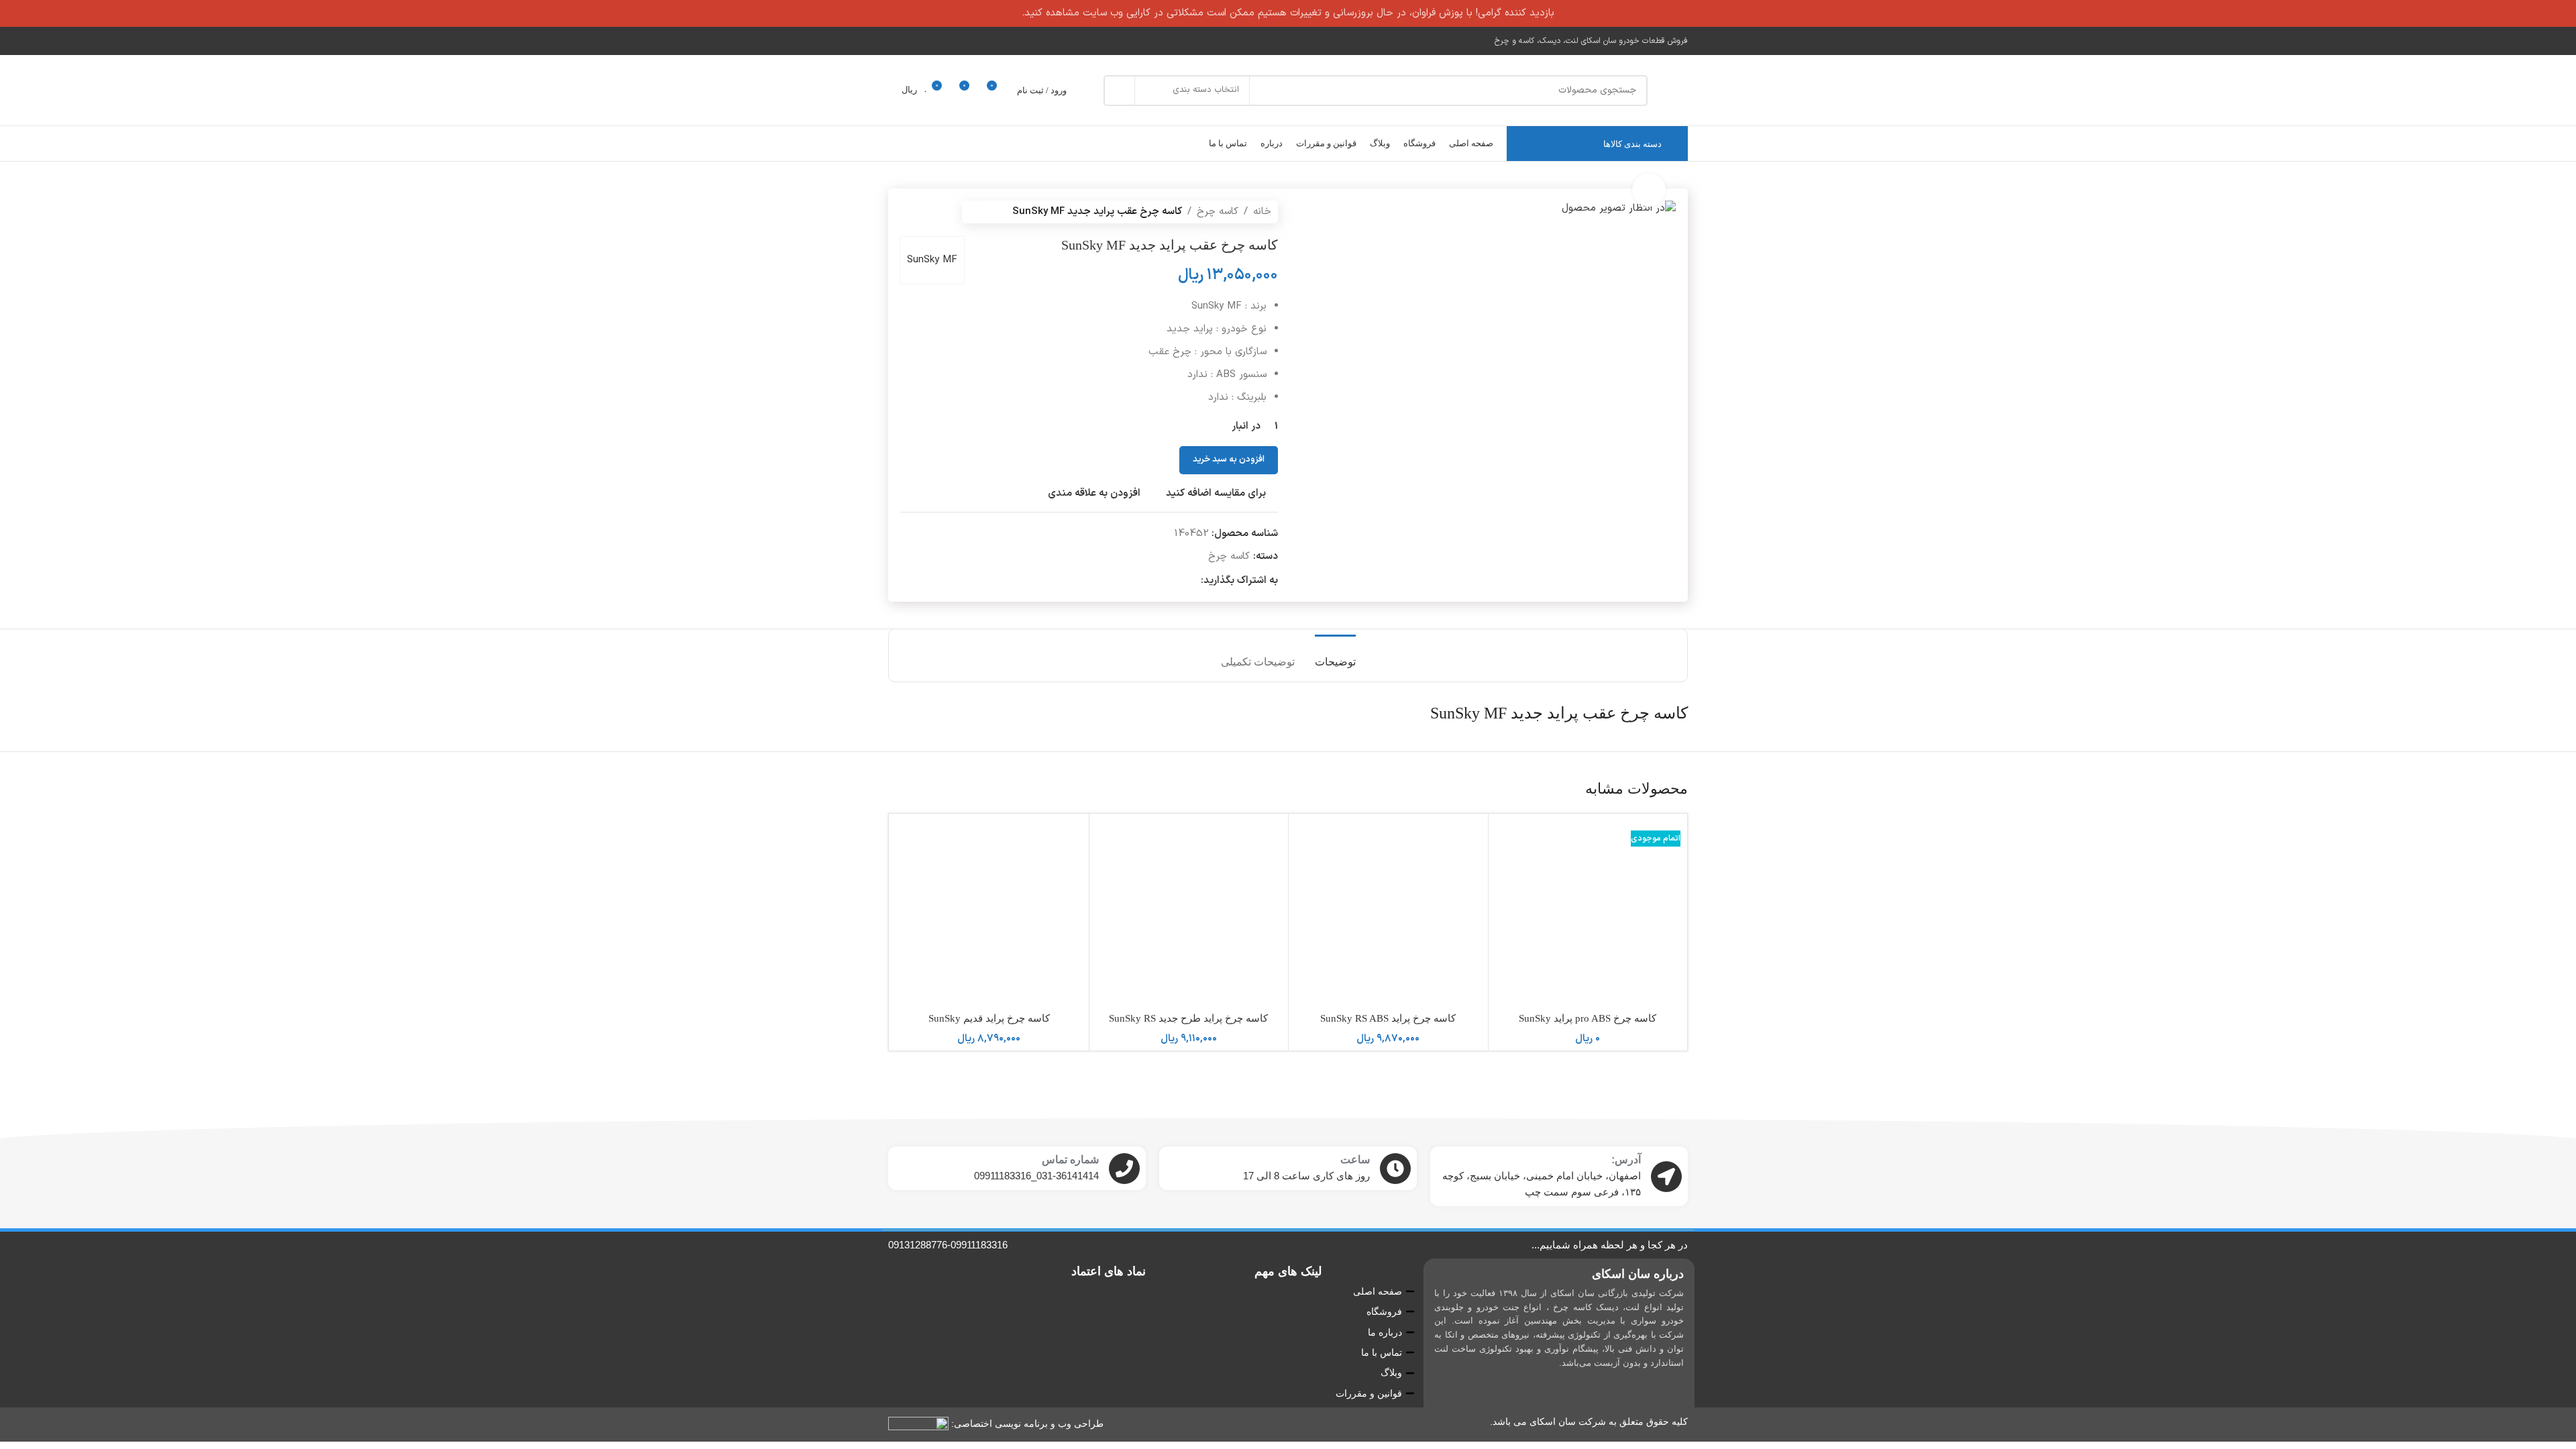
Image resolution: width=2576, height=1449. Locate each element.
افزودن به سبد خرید (1229, 460)
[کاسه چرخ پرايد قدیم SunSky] (989, 913)
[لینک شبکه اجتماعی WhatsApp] (1193, 581)
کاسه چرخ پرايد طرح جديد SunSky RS (1188, 1018)
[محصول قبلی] (941, 212)
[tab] (1335, 655)
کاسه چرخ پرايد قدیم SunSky (989, 1018)
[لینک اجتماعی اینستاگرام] (897, 41)
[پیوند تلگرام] (1178, 581)
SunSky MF (932, 260)
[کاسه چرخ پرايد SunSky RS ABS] (1388, 913)
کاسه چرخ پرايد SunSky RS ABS (1388, 1018)
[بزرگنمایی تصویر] (1649, 190)
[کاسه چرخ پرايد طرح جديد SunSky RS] (1189, 913)
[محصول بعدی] (908, 212)
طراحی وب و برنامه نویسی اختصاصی (1029, 1424)
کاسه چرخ (1218, 212)
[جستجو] (1119, 91)
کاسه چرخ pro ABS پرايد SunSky (1588, 1018)
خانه (1262, 212)
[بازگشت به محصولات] (924, 212)
